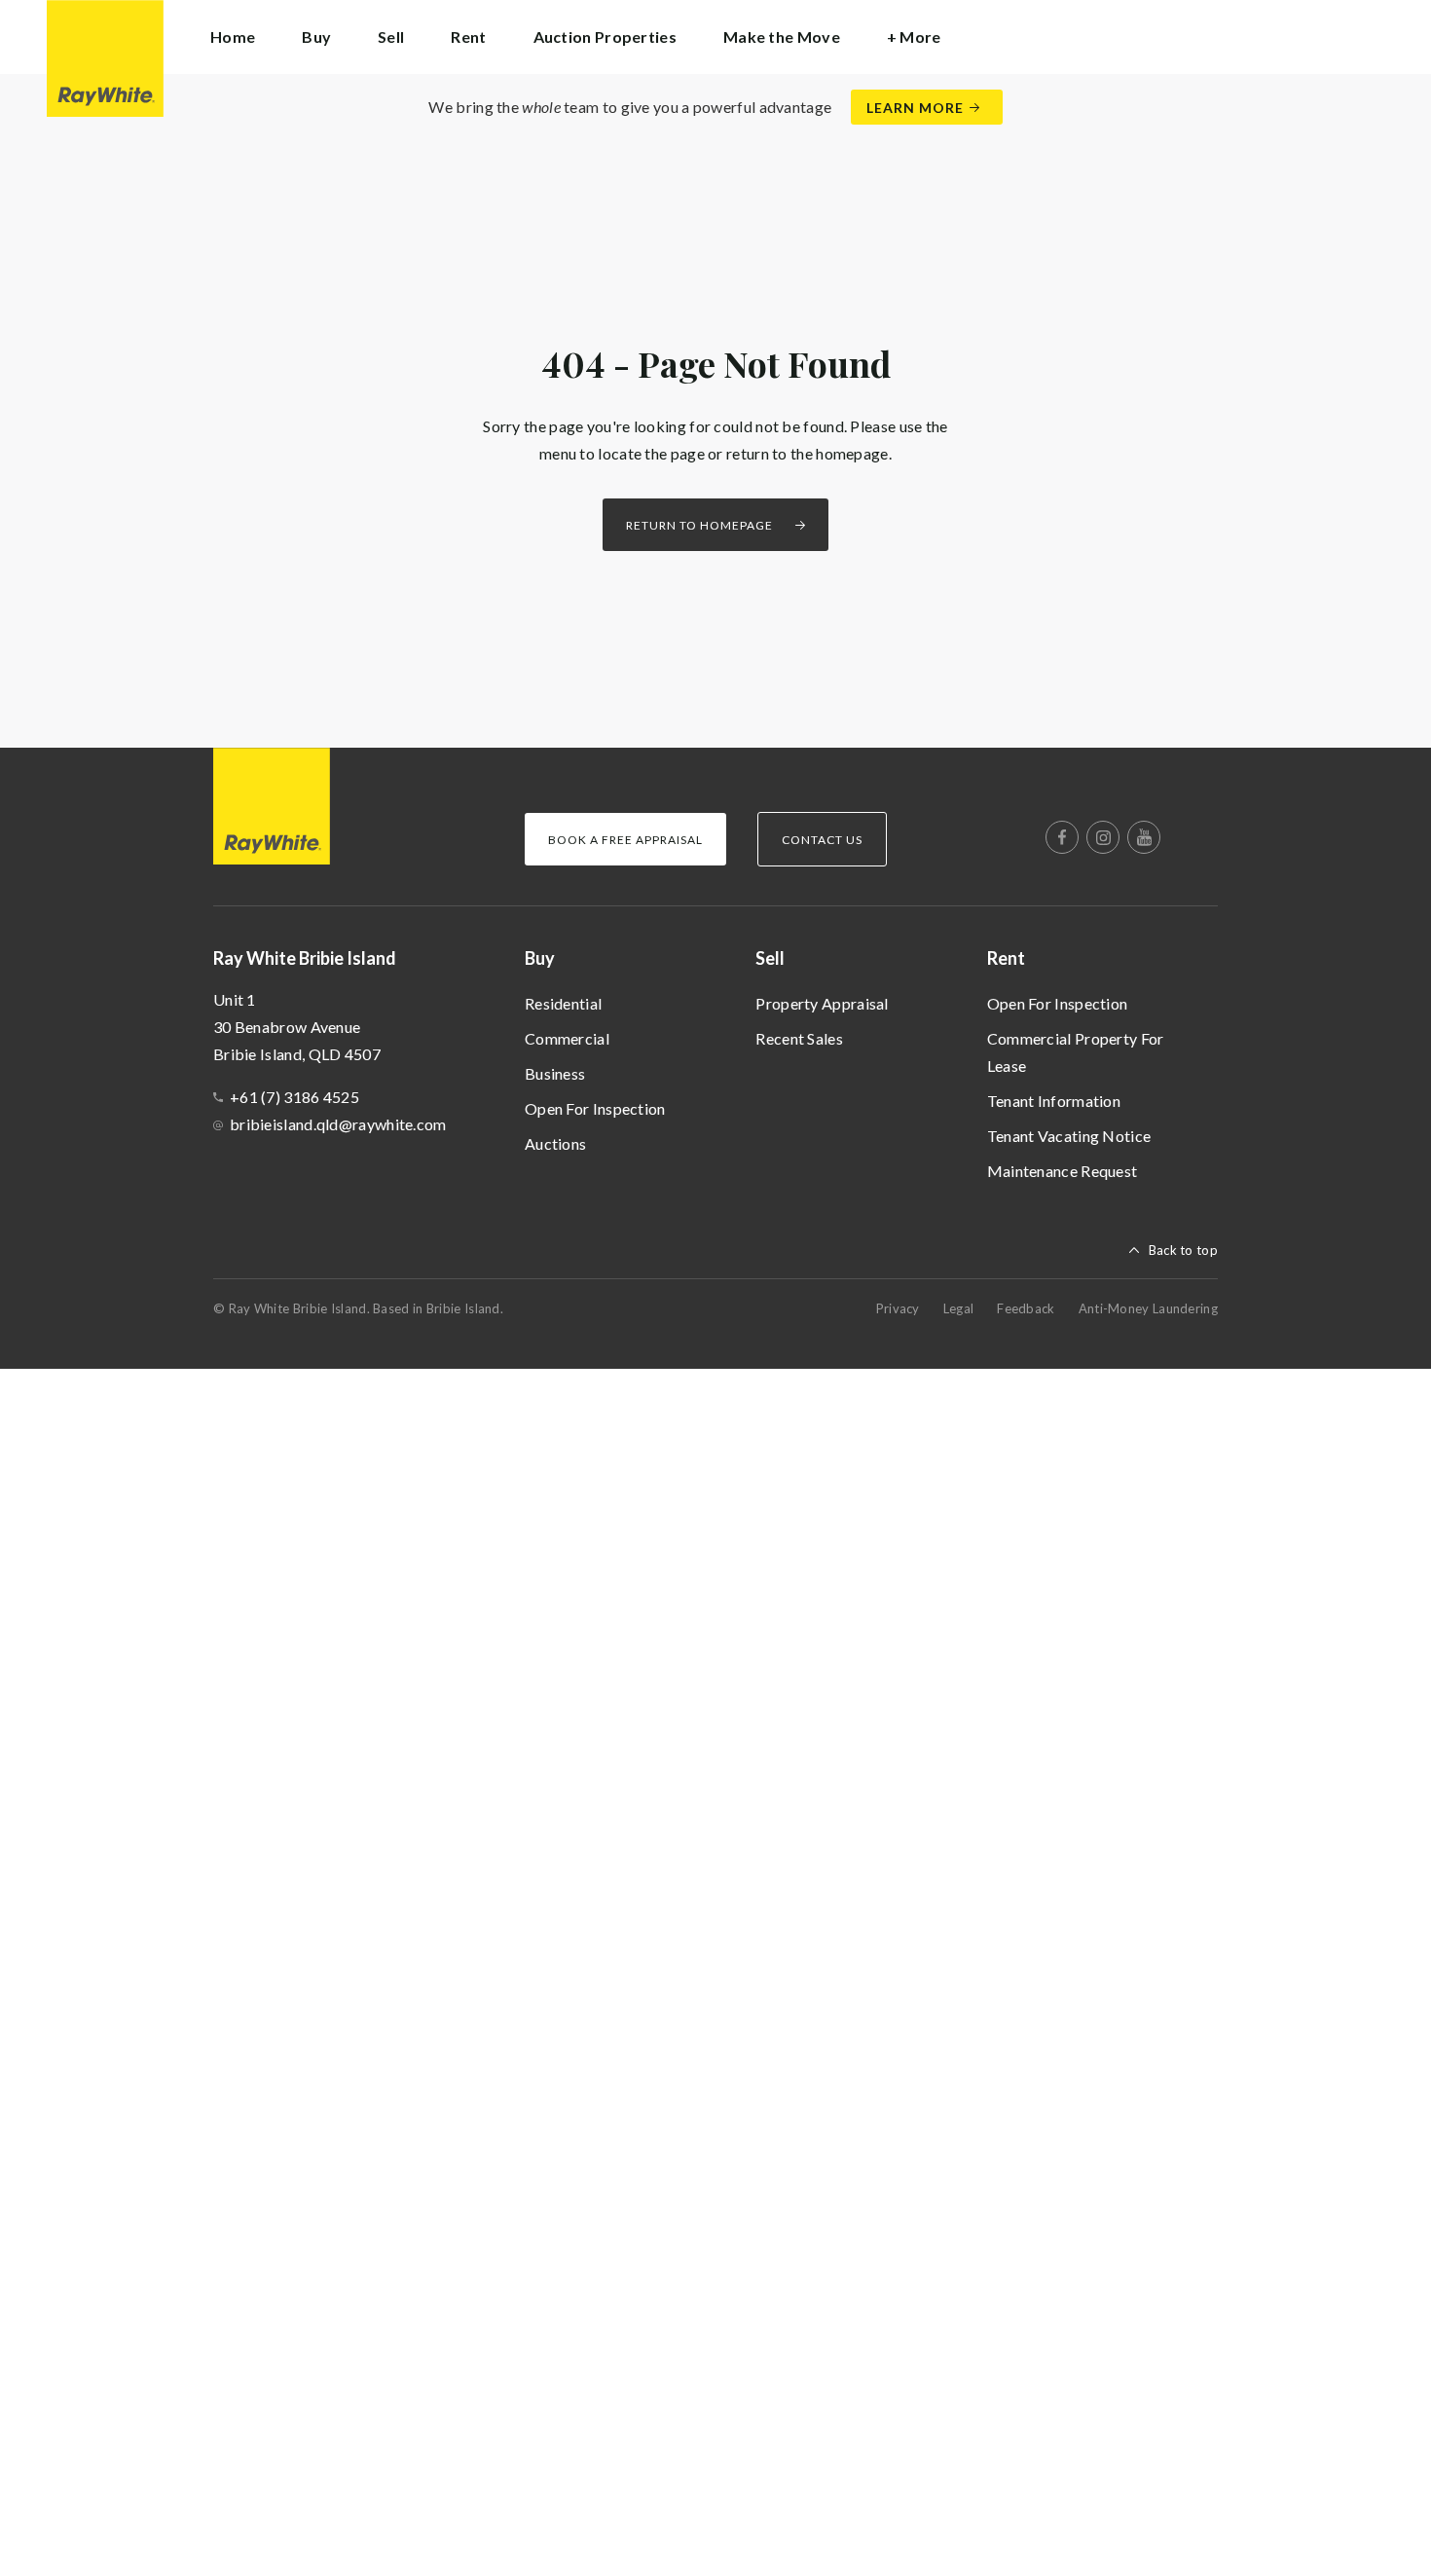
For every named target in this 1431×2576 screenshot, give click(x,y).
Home (233, 37)
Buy (540, 958)
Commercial (567, 1038)
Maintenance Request (1063, 1171)
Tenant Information (1054, 1101)
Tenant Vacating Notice (1069, 1136)
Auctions (555, 1143)
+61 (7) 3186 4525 (294, 1097)
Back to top (1183, 1250)
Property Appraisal (822, 1003)
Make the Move (782, 37)
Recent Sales (799, 1038)
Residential (563, 1003)
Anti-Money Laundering (1148, 1308)
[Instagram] (1103, 837)
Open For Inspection (595, 1108)
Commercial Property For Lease (1076, 1052)
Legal (959, 1308)
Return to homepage (699, 525)
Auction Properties (605, 37)
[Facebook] (1062, 837)
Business (555, 1073)
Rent (1006, 958)
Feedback (1026, 1308)
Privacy (898, 1308)
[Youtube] (1144, 837)
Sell (770, 958)
